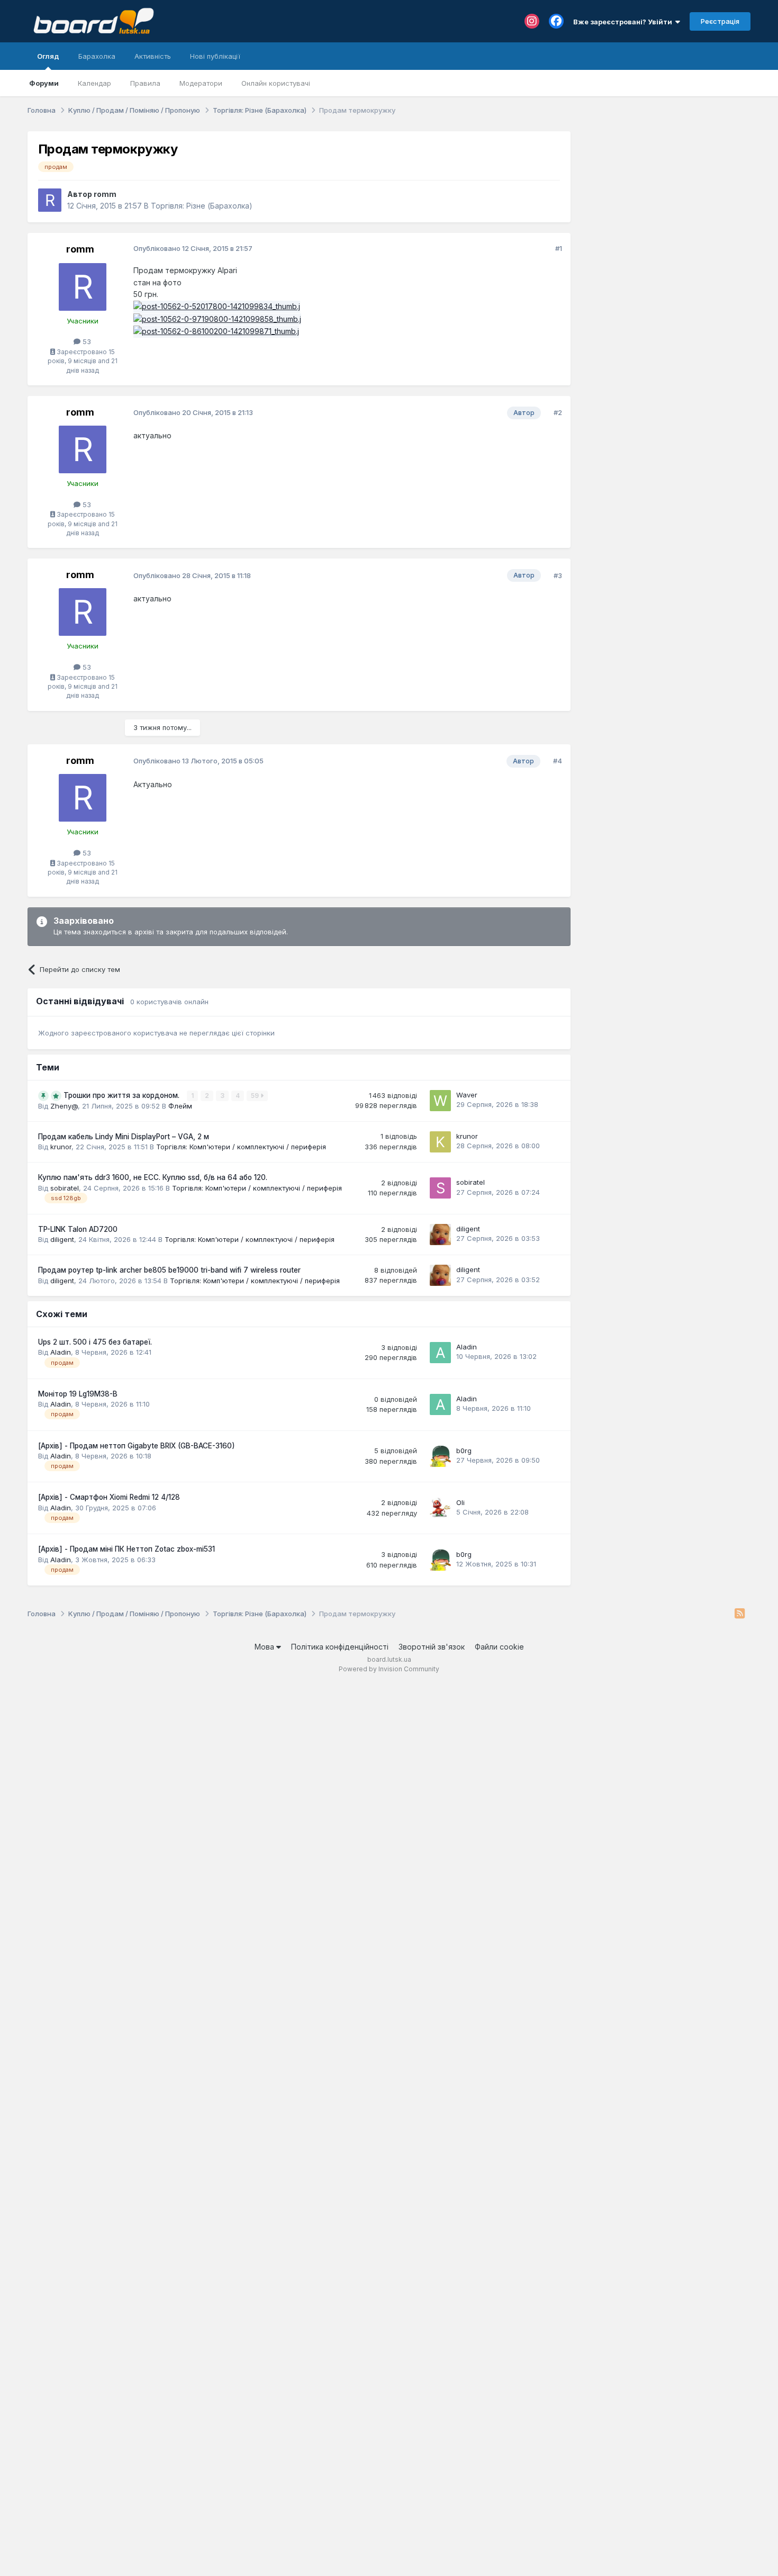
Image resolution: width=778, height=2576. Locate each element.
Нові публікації (215, 56)
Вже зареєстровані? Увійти (624, 22)
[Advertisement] (666, 197)
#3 (558, 575)
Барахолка (97, 56)
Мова (265, 1647)
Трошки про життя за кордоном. (123, 1095)
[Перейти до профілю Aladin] (440, 1353)
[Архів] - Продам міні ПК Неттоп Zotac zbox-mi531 (126, 1549)
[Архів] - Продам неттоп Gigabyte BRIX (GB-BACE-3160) (137, 1446)
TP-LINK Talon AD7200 (78, 1229)
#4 (558, 761)
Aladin (61, 1352)
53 (86, 341)
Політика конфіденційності (340, 1647)
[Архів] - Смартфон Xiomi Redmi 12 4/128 (109, 1497)
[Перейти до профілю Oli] (440, 1508)
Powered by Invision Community (389, 1669)
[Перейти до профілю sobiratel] (440, 1188)
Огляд (48, 56)
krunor (61, 1147)
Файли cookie (499, 1647)
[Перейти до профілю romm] (50, 200)
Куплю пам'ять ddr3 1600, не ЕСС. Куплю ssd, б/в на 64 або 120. (153, 1177)
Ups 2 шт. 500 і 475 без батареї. (95, 1342)
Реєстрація (720, 21)
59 (256, 1096)
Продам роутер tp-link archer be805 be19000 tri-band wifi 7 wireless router (169, 1270)
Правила (145, 83)
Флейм (180, 1106)
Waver (467, 1095)
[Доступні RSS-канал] (740, 1614)
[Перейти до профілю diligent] (440, 1235)
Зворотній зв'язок (432, 1647)
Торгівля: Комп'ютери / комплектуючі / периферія (241, 1147)
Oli (460, 1502)
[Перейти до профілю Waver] (440, 1101)
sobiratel (65, 1188)
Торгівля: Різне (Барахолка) (202, 206)
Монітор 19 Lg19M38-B (78, 1394)
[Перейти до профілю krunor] (440, 1142)
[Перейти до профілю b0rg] (440, 1456)
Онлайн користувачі (276, 83)
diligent (62, 1239)
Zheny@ (64, 1106)
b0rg (464, 1451)
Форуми (44, 83)
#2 (558, 412)
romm (105, 194)
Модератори (201, 83)
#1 (559, 248)
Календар (94, 83)
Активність (153, 56)
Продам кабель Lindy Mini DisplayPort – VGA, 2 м (124, 1137)
